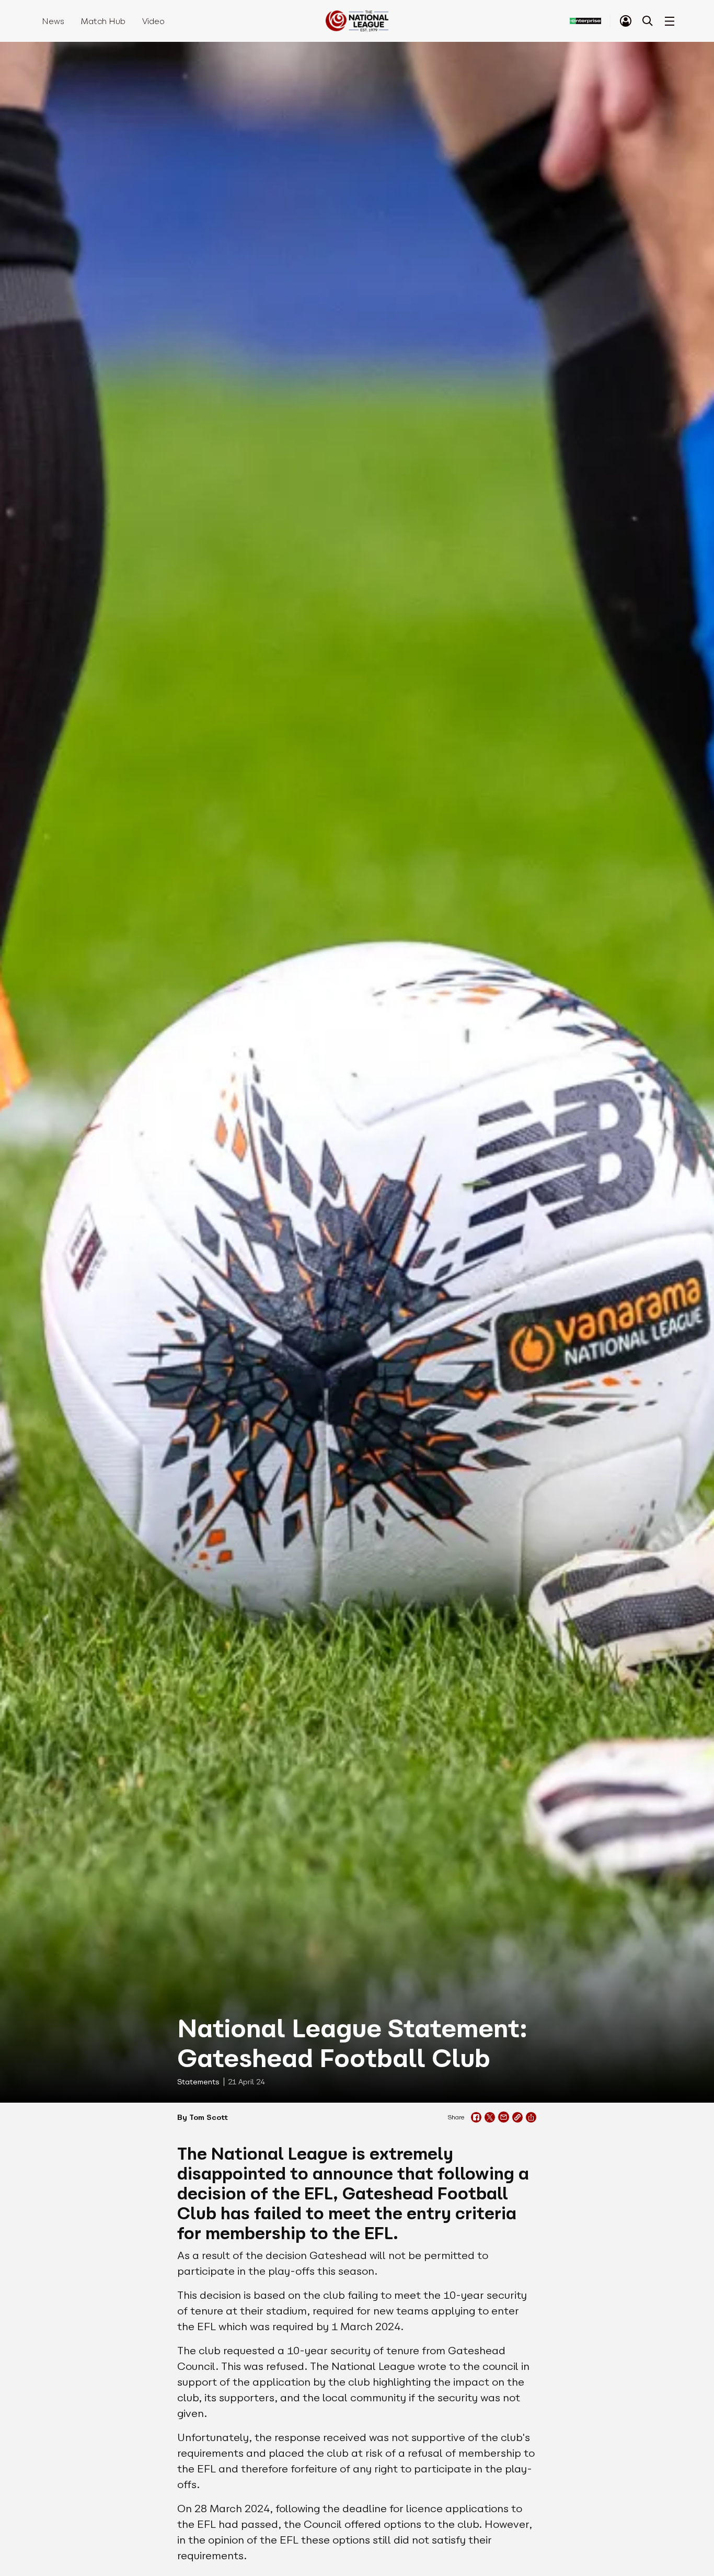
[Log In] (626, 21)
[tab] (626, 21)
